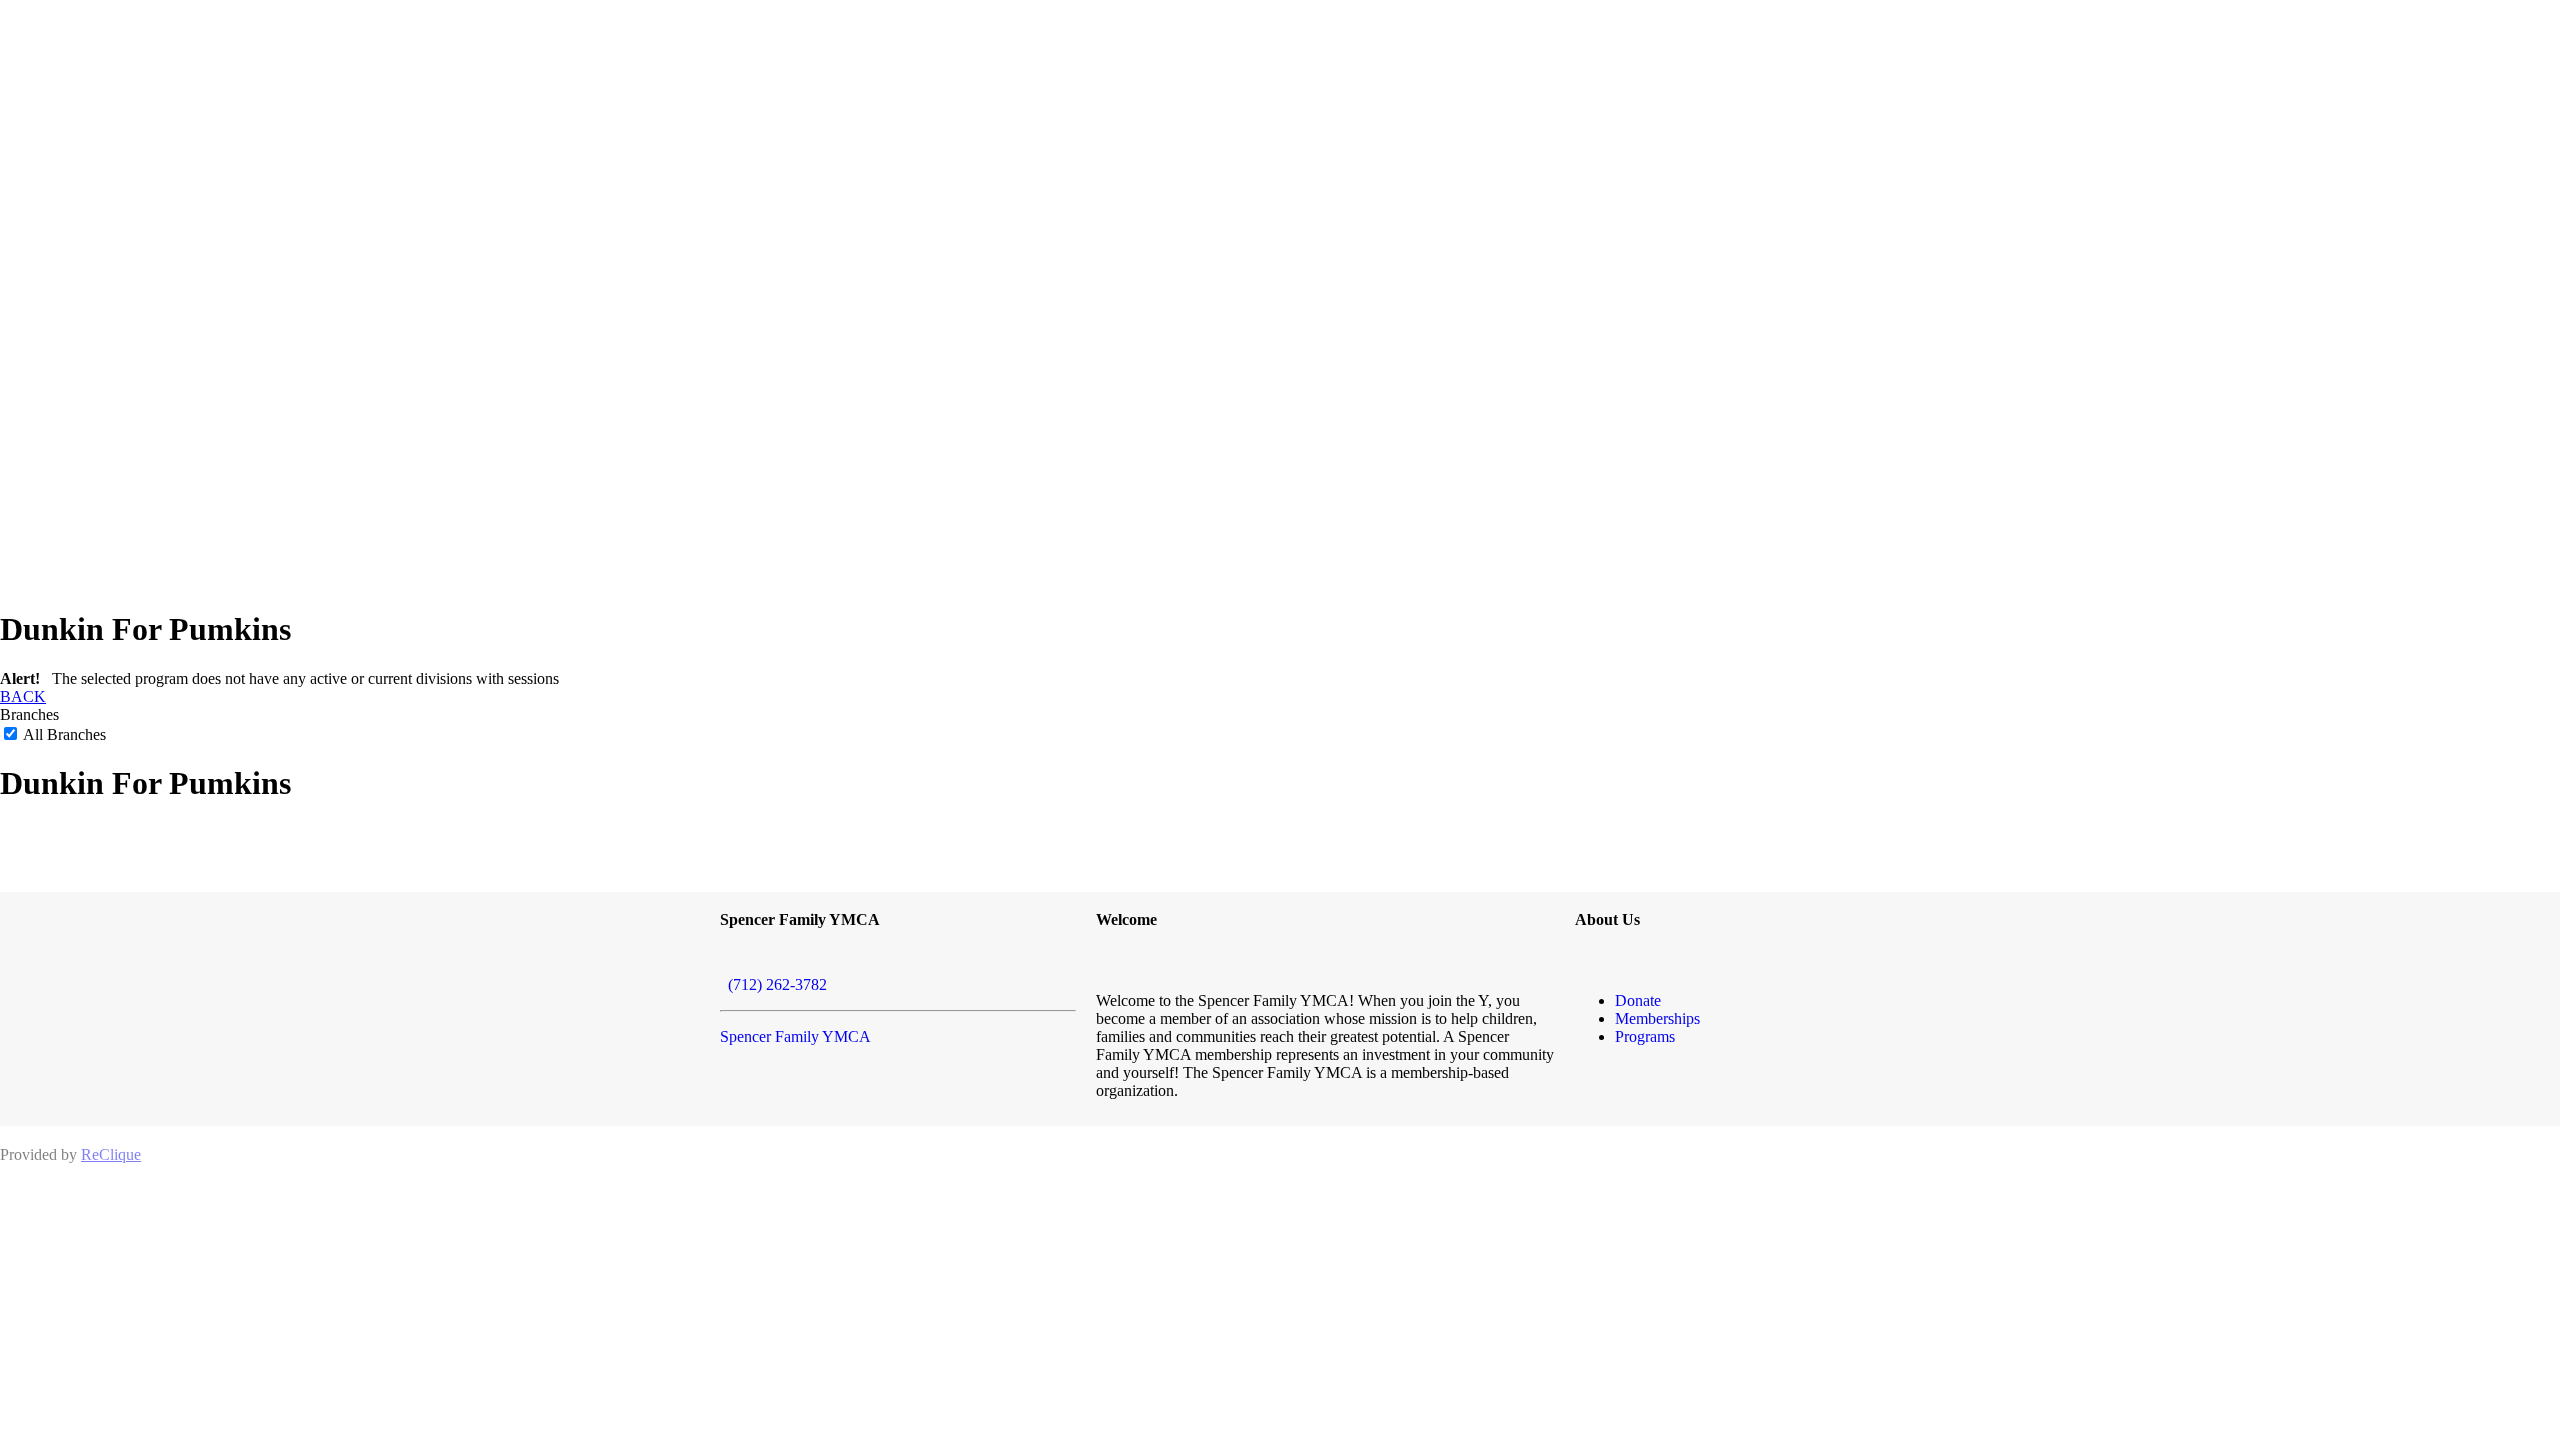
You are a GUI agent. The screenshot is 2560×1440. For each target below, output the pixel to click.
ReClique (111, 1154)
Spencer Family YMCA (795, 1036)
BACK (23, 696)
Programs (1645, 1036)
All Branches (63, 734)
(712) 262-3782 (773, 984)
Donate (1638, 1000)
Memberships (1657, 1018)
